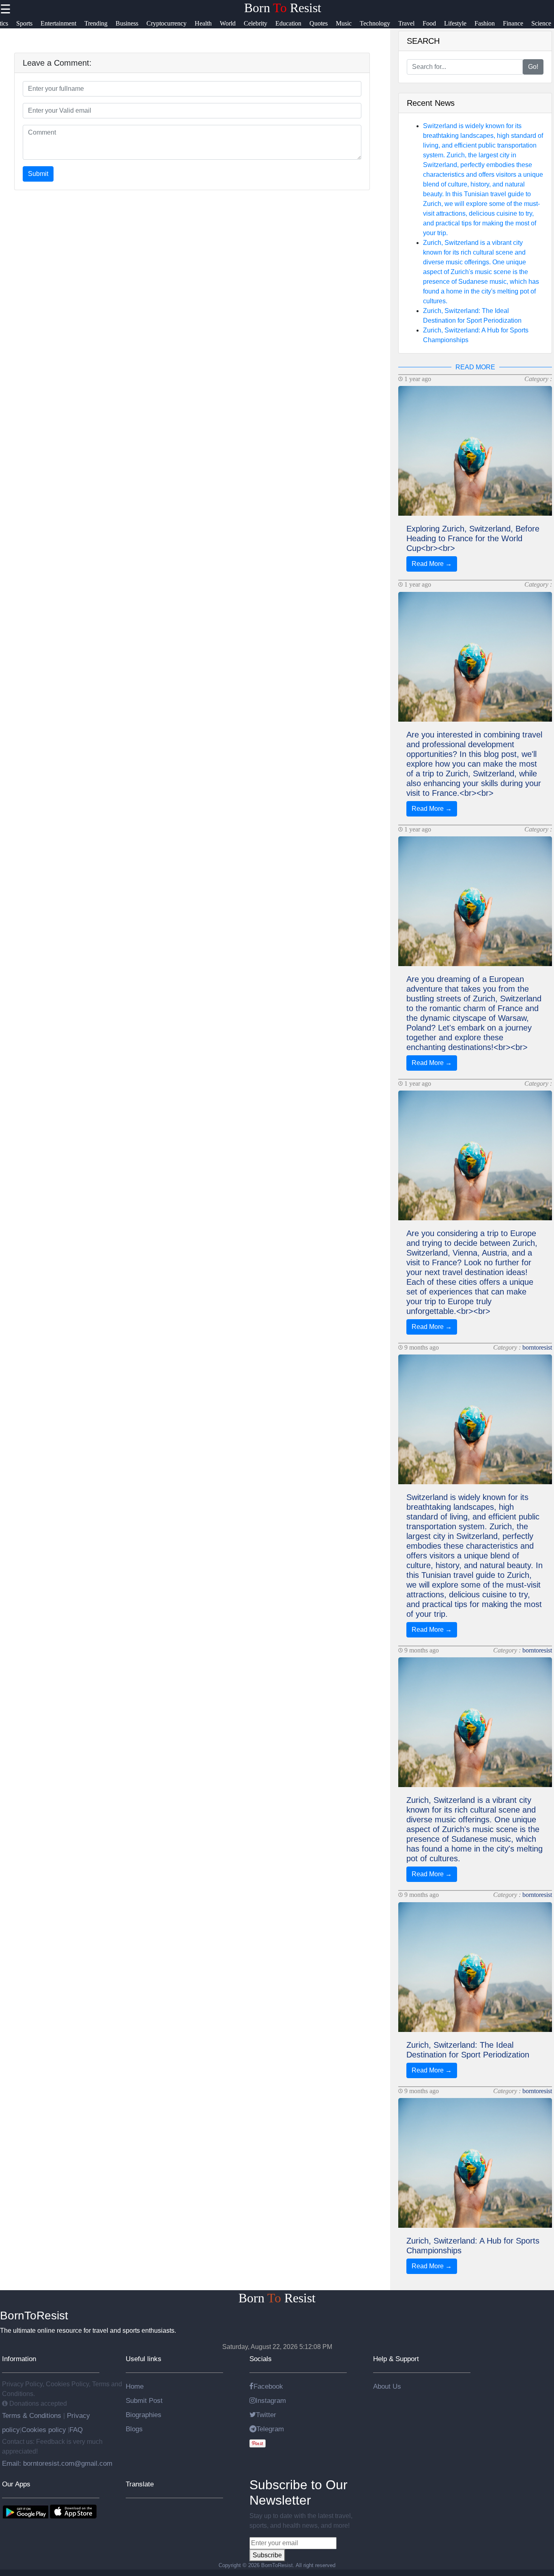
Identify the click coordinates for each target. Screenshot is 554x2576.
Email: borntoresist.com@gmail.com (57, 2463)
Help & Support (396, 2359)
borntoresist (537, 1347)
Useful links (144, 2359)
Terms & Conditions (33, 2415)
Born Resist (283, 8)
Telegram (270, 2429)
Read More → (432, 564)
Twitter (266, 2415)
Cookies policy (44, 2430)
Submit (38, 174)
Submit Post (144, 2400)
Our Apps (16, 2484)
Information (19, 2359)
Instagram (271, 2400)
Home (135, 2386)
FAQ (76, 2430)
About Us (387, 2386)
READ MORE (475, 367)
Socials (261, 2359)
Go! (533, 67)
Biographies (144, 2415)
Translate (140, 2484)
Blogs (134, 2429)
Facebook (268, 2386)
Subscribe (267, 2555)
